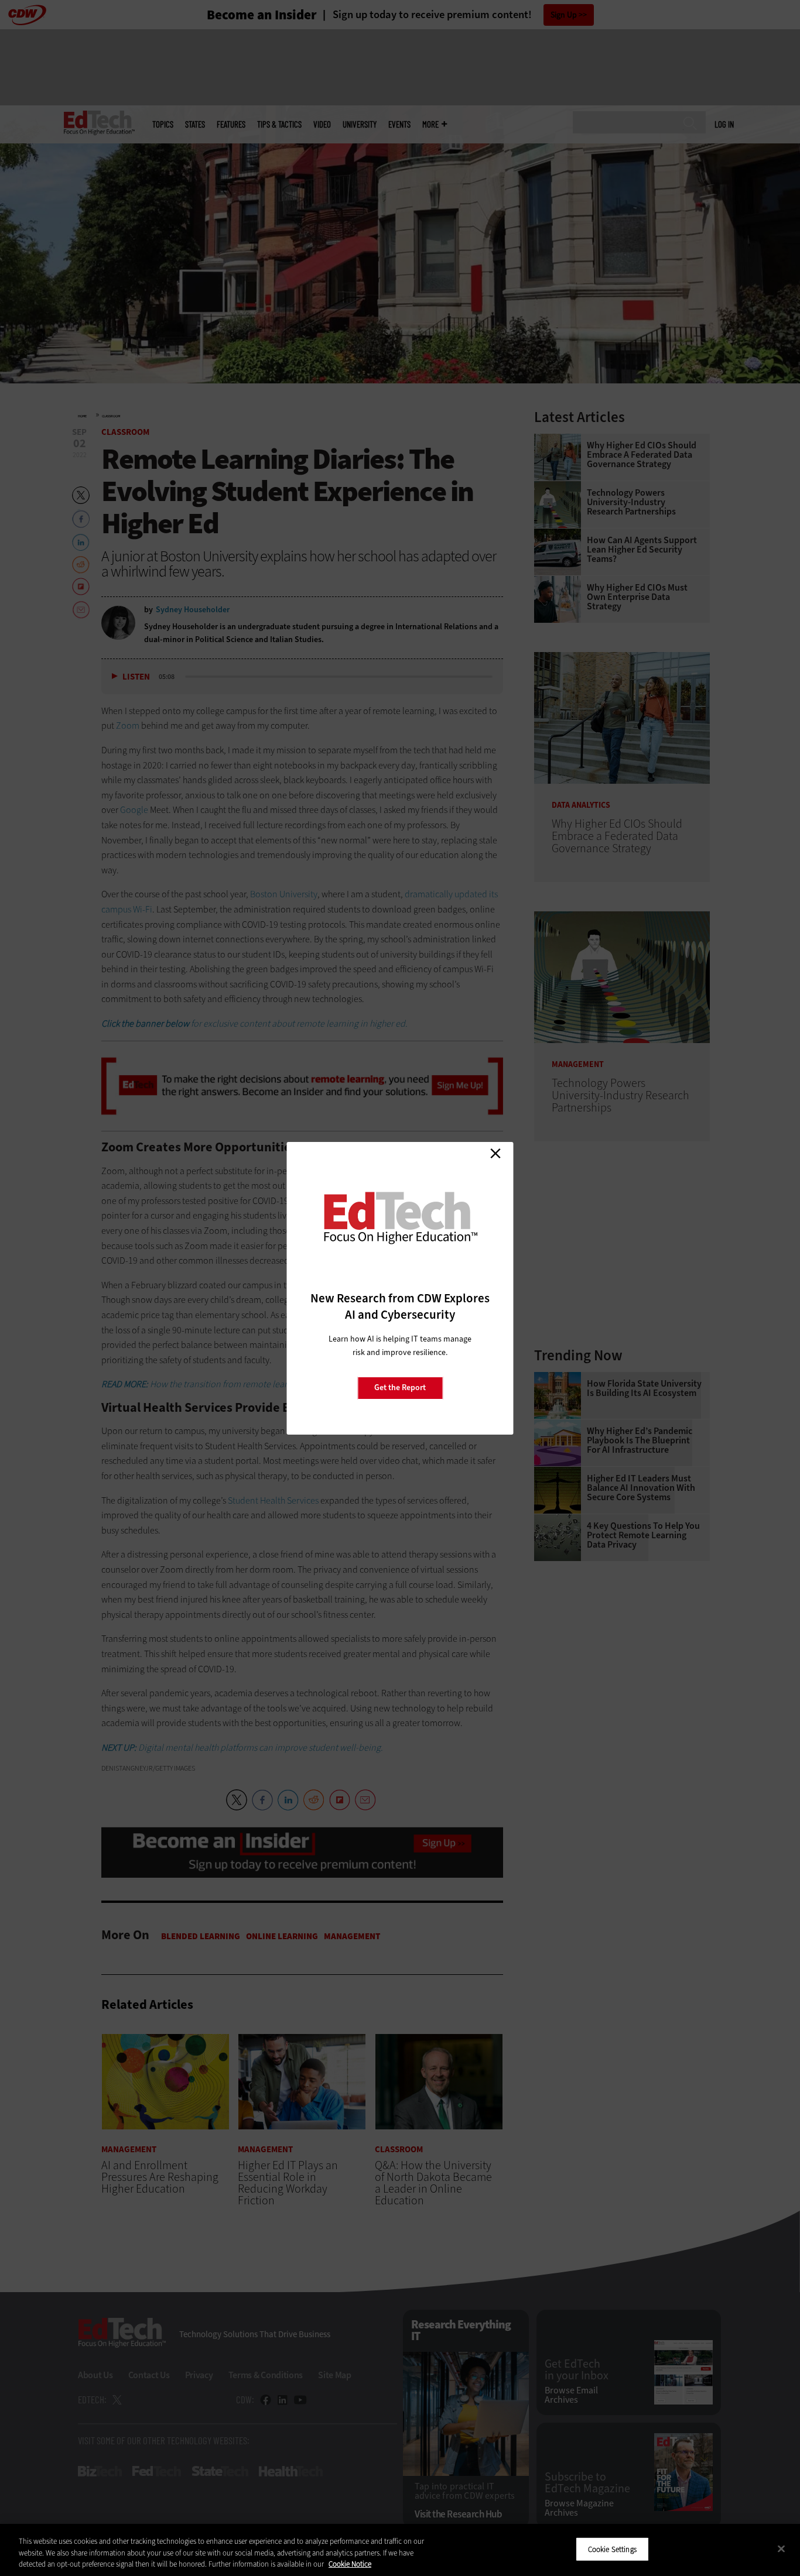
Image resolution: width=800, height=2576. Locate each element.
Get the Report (400, 1388)
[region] (400, 2550)
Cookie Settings (612, 2549)
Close (495, 1154)
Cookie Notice (350, 2564)
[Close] (781, 2548)
